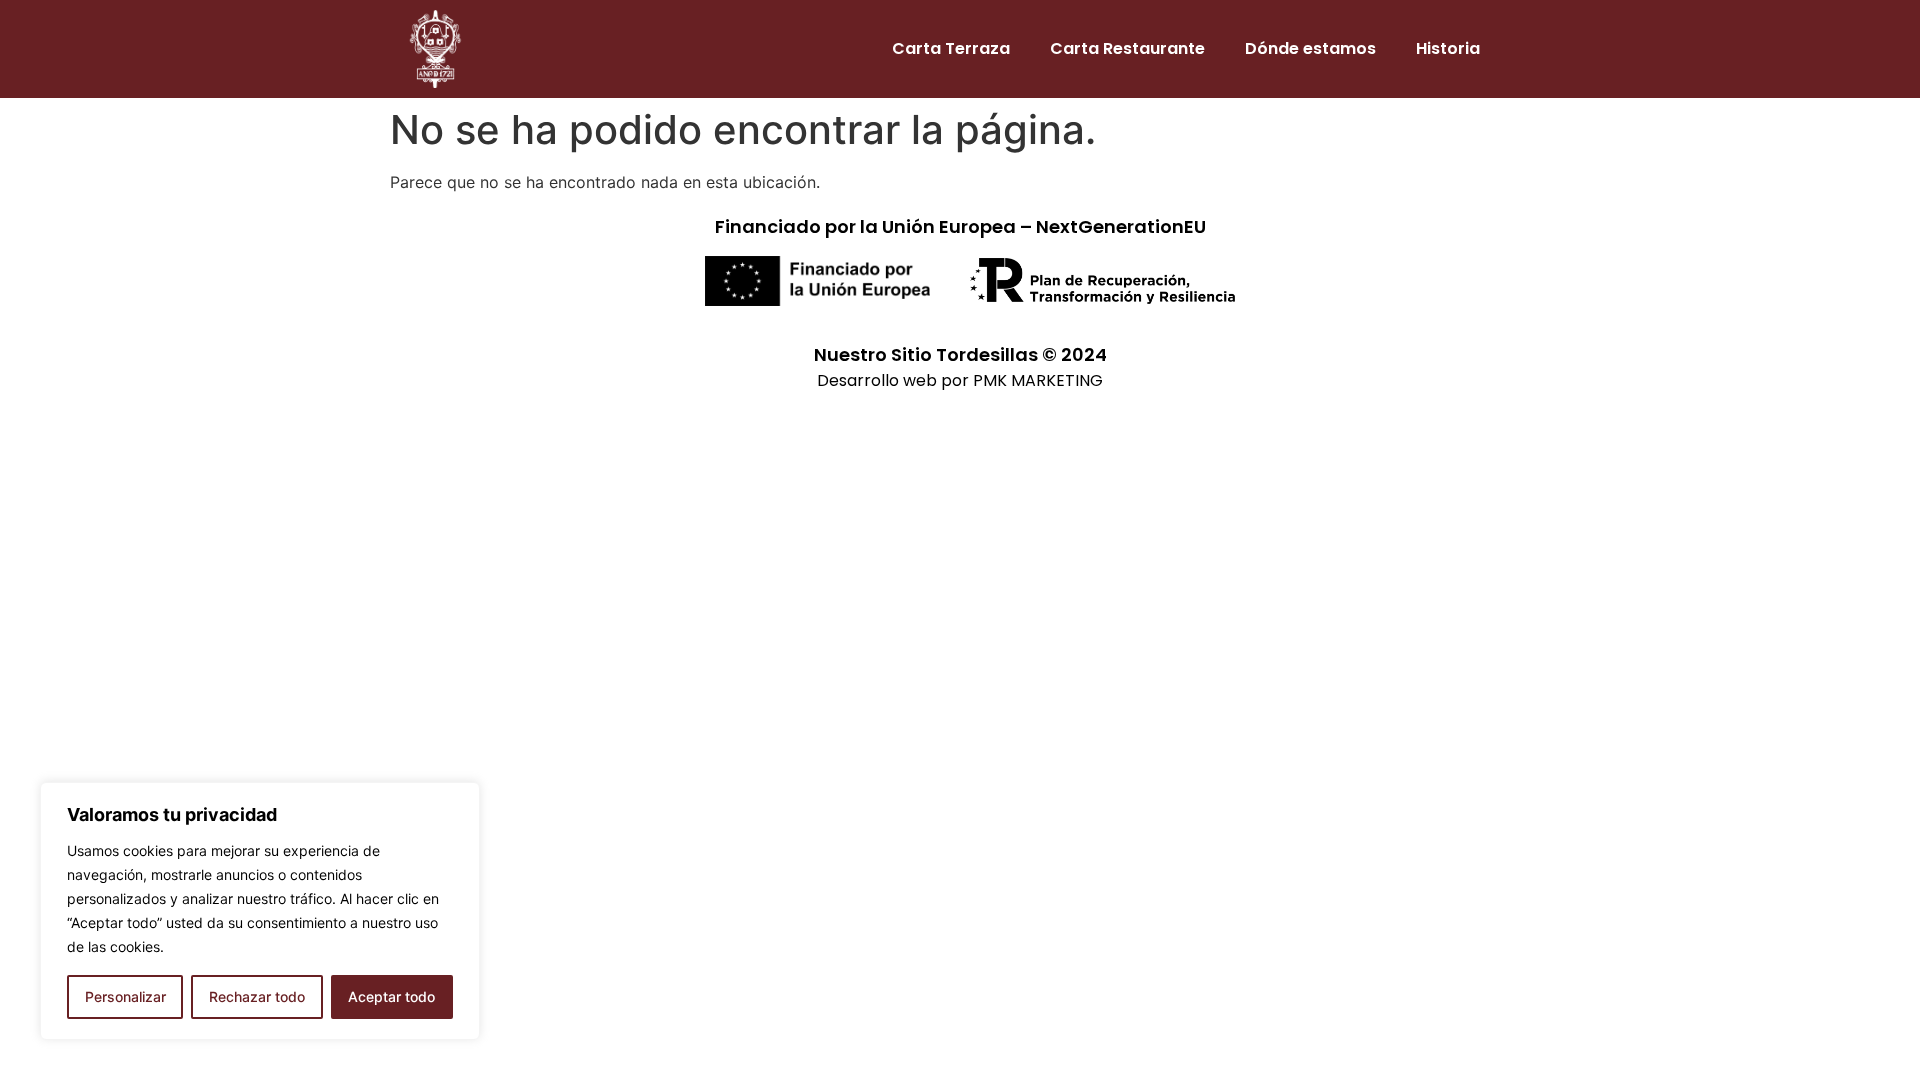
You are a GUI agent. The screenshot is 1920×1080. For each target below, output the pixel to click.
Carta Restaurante (1127, 48)
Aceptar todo (391, 996)
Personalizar (125, 996)
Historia (1448, 48)
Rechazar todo (257, 996)
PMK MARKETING (1038, 380)
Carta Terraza (951, 48)
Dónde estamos (1310, 48)
